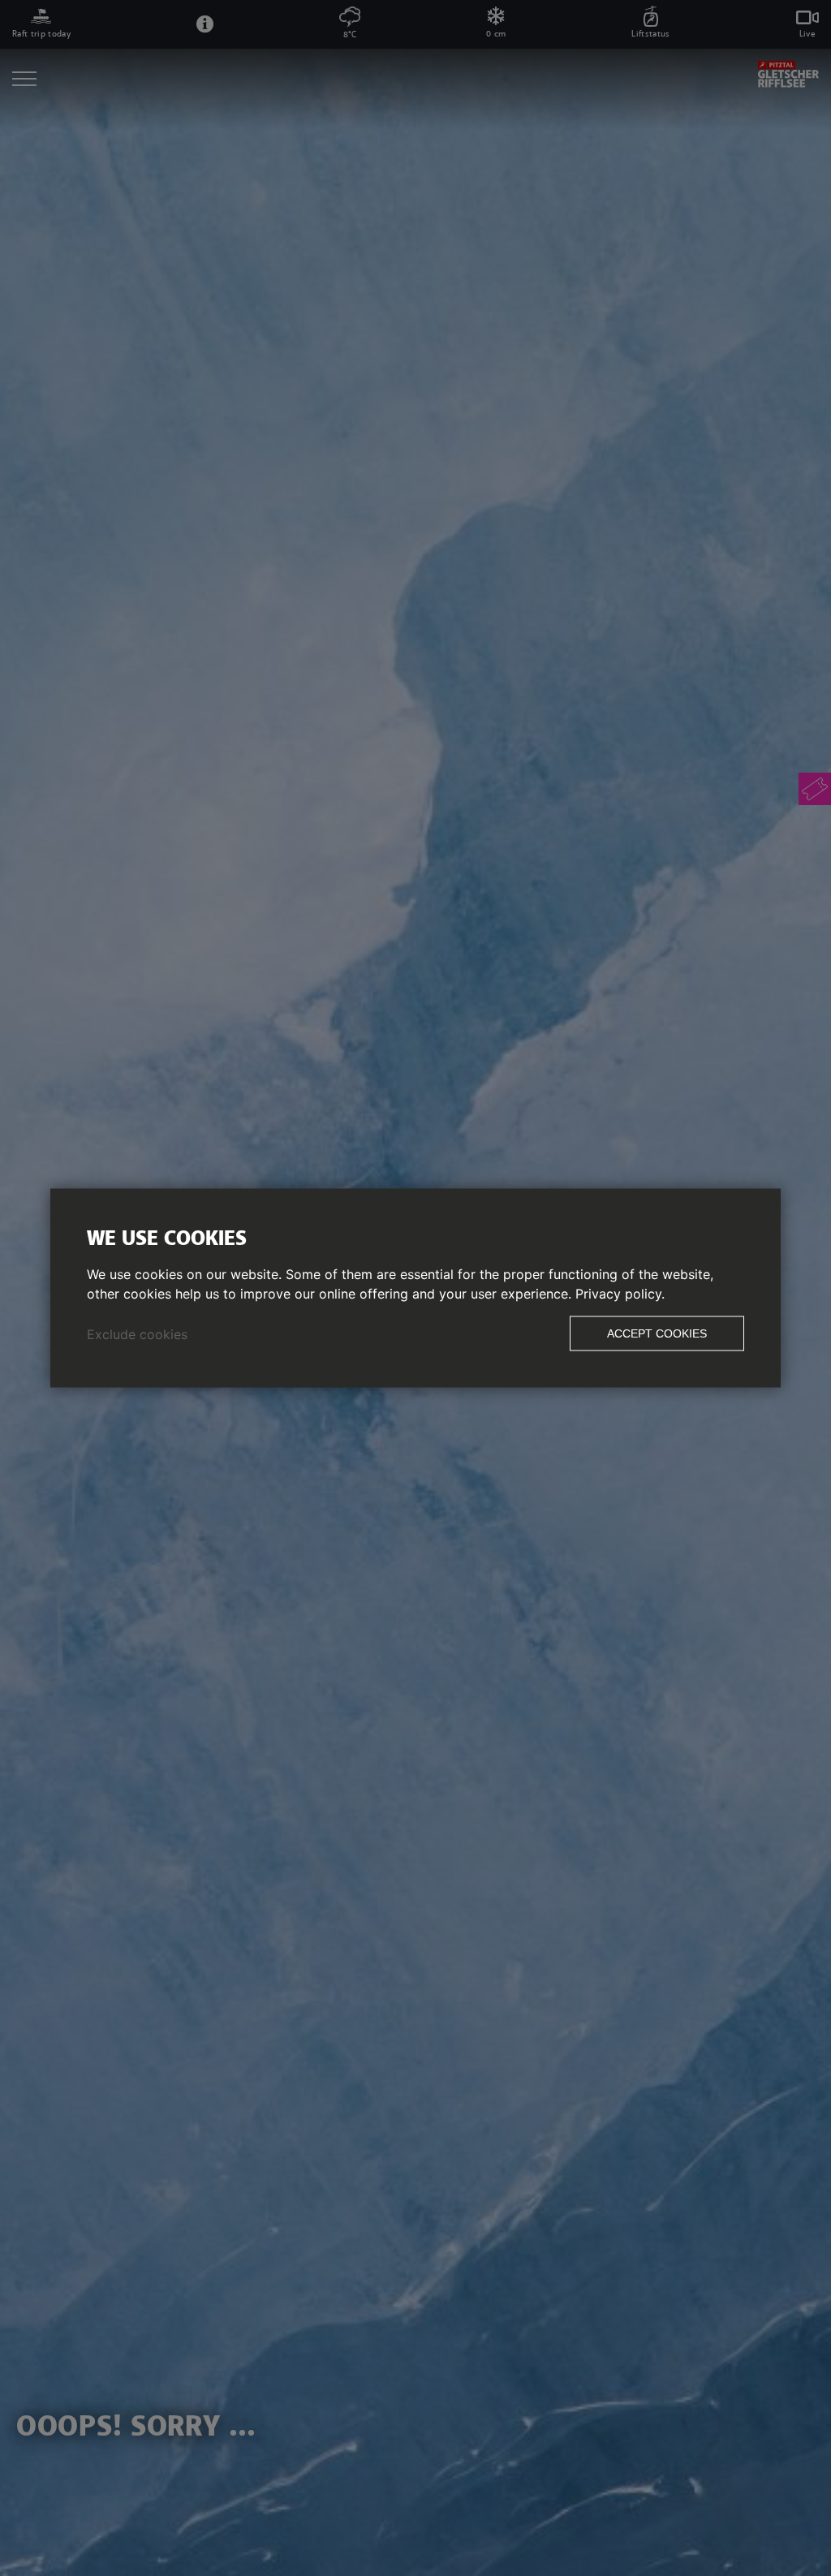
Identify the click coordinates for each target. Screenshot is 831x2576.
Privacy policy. (620, 1294)
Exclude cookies (137, 1334)
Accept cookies (657, 1333)
